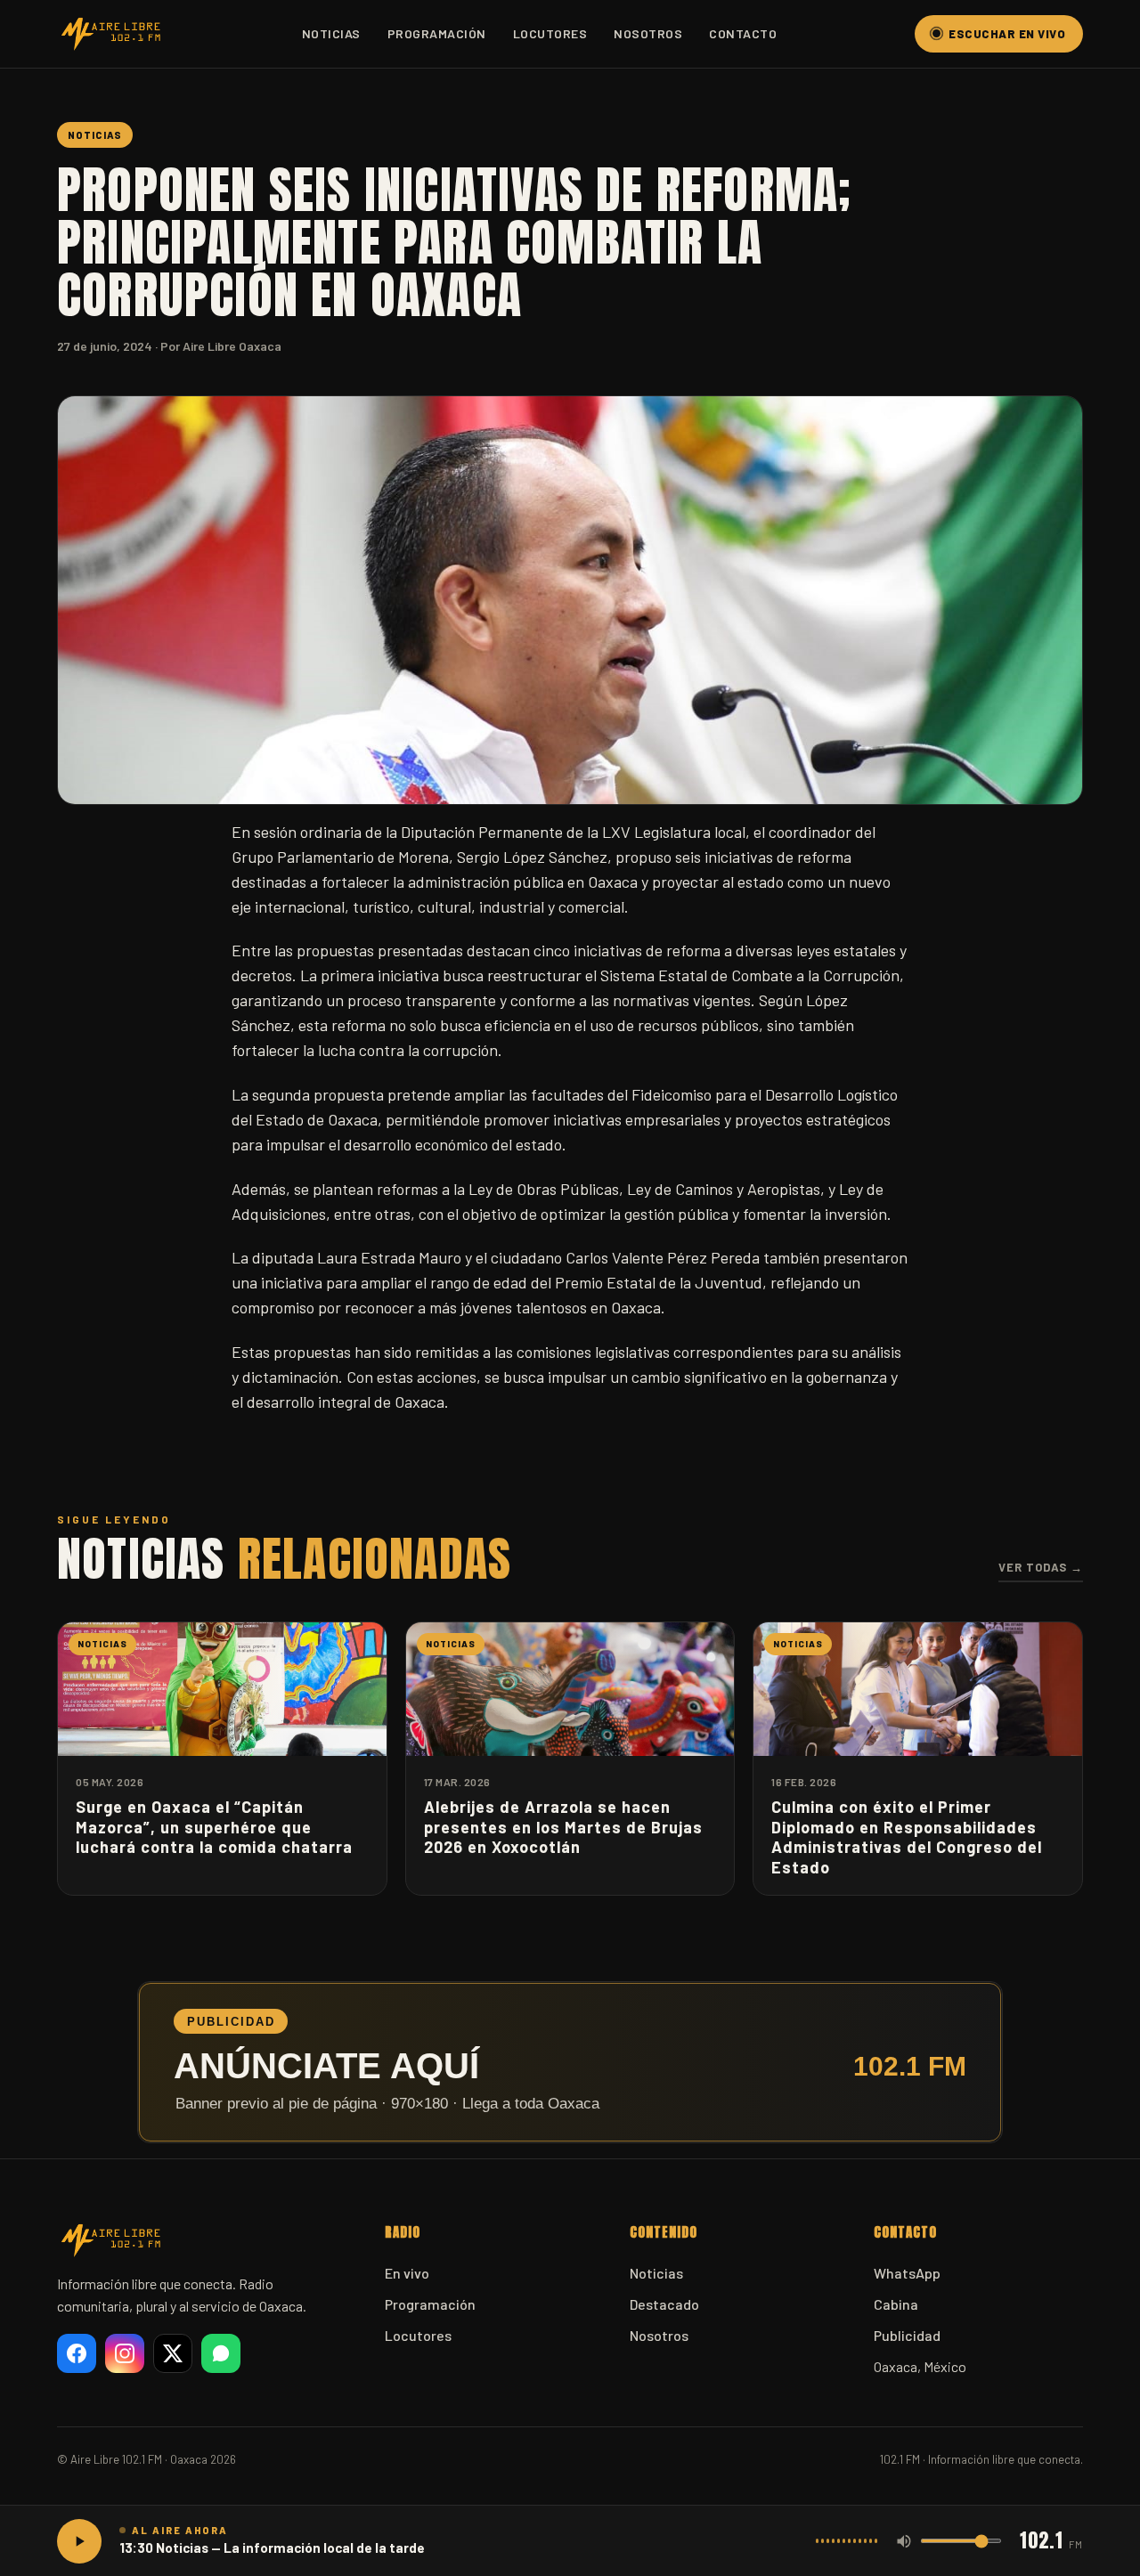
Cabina (896, 2304)
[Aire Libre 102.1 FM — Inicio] (110, 34)
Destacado (664, 2304)
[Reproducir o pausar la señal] (79, 2541)
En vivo (407, 2273)
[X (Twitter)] (173, 2353)
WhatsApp (907, 2273)
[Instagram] (125, 2353)
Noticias (331, 33)
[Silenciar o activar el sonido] (904, 2541)
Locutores (550, 33)
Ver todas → (1041, 1567)
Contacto (743, 33)
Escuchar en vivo (1007, 34)
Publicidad (907, 2335)
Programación (437, 33)
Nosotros (648, 33)
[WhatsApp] (221, 2353)
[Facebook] (77, 2353)
